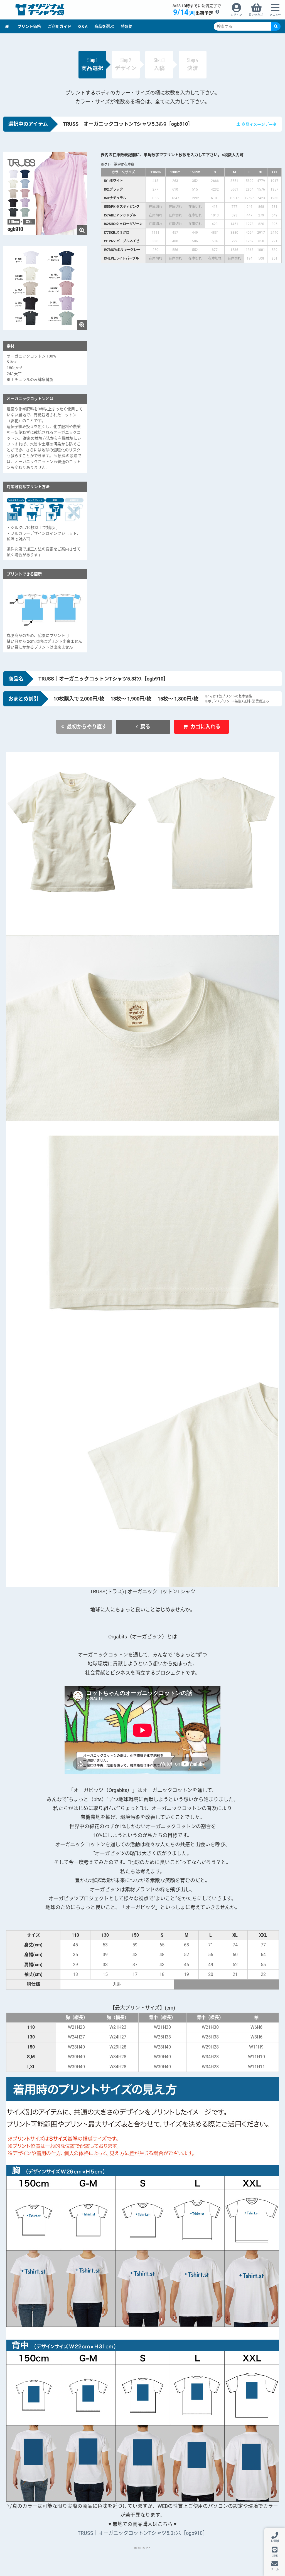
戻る (145, 727)
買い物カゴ (256, 15)
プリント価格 (29, 26)
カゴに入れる (205, 727)
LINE (275, 2555)
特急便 (127, 26)
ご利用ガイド (60, 26)
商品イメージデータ (259, 124)
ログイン (236, 15)
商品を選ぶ (104, 26)
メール (275, 2569)
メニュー (275, 15)
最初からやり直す (87, 727)
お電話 (275, 2541)
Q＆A (83, 26)
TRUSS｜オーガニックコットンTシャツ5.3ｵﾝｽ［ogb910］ (143, 2533)
